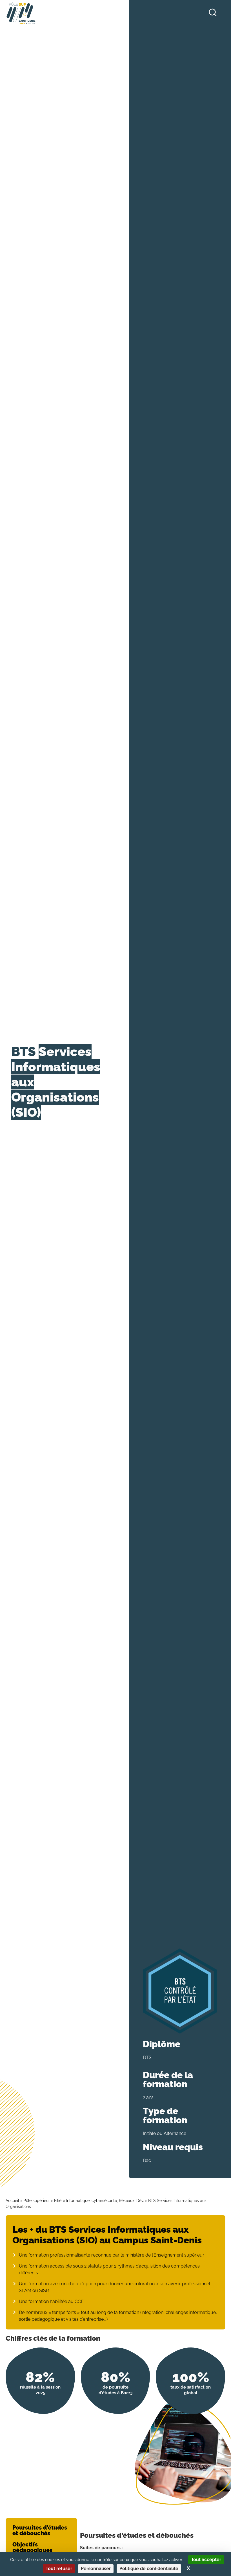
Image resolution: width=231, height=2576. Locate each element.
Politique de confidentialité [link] (149, 2569)
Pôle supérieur (37, 2201)
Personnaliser (96, 2569)
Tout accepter (206, 2560)
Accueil (12, 2201)
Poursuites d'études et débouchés (40, 2530)
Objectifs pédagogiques (32, 2547)
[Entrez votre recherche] (213, 13)
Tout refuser (59, 2569)
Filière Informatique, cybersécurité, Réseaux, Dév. (100, 2201)
